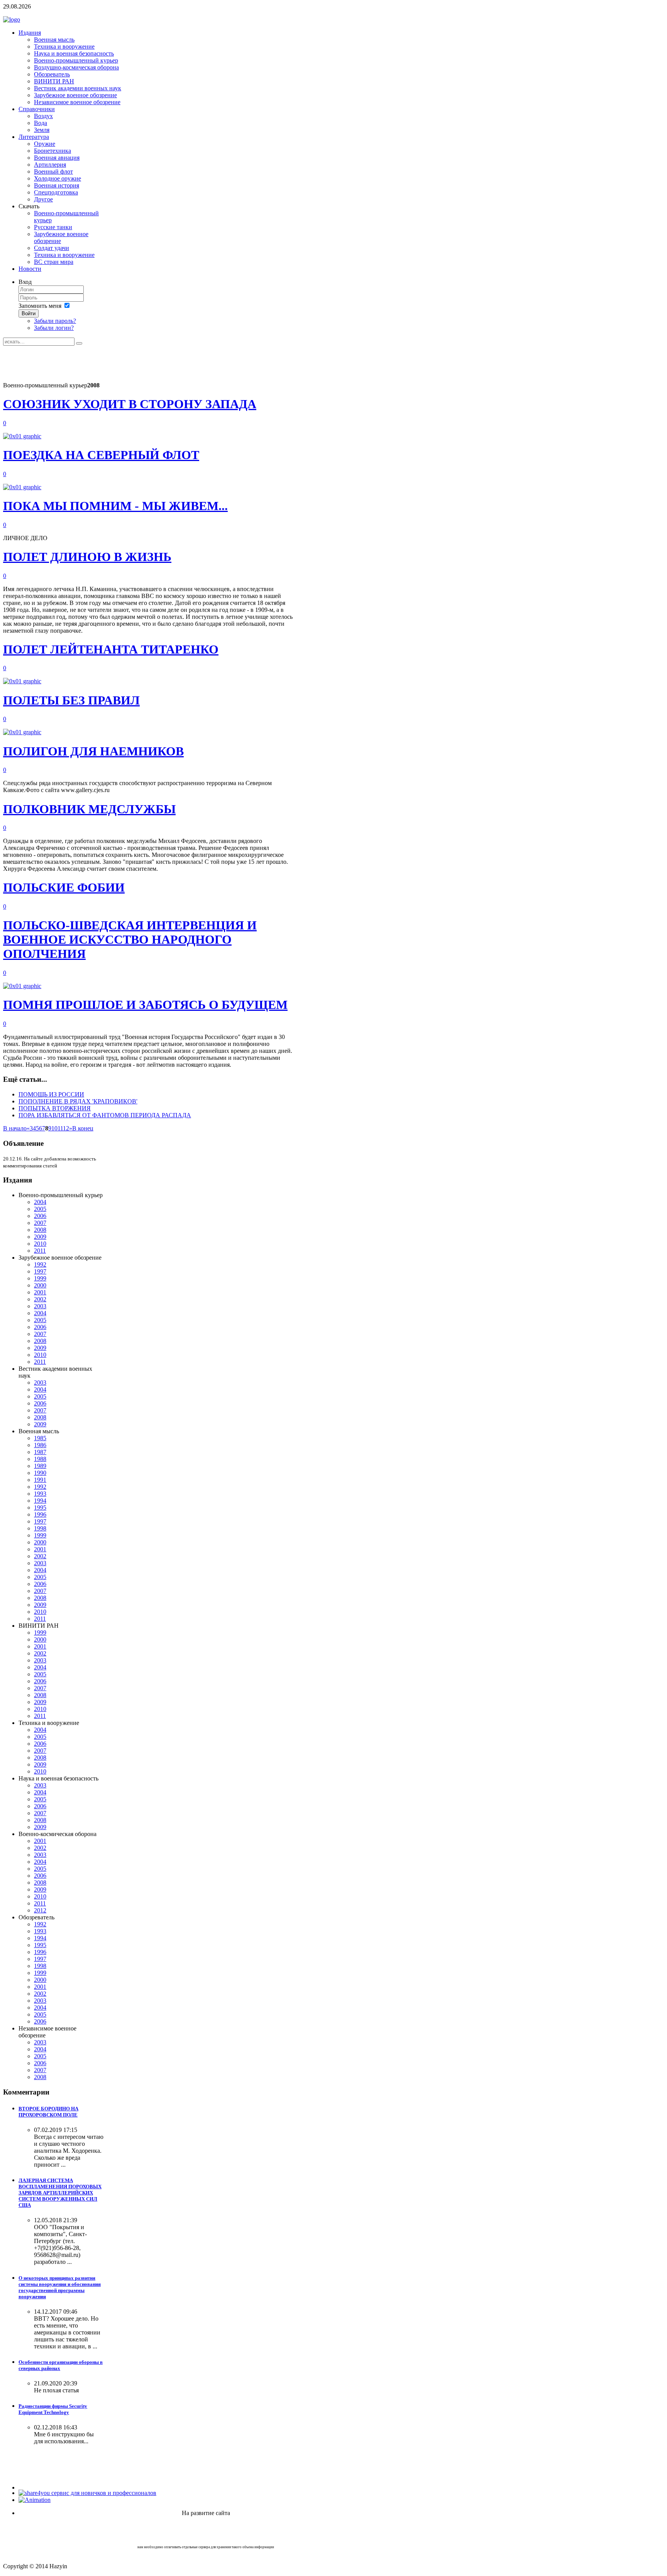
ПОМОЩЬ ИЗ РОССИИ (51, 1094)
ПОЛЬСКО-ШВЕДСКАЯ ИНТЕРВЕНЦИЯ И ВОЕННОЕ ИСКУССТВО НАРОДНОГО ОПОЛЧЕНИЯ (130, 939)
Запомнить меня (40, 306)
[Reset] (79, 343)
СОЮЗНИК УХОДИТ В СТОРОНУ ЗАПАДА (130, 404)
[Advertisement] (144, 363)
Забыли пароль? (55, 321)
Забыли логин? (54, 328)
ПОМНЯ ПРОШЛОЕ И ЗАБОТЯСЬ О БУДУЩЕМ (145, 1005)
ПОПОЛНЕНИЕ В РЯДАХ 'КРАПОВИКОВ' (78, 1101)
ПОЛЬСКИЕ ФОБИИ (64, 887)
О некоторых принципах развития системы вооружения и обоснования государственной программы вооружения (60, 2287)
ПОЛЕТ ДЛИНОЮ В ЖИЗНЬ (87, 557)
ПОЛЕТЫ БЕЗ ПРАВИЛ (71, 700)
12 (66, 1128)
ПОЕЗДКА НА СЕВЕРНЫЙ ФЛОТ (101, 455)
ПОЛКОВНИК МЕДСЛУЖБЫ (89, 809)
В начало (15, 1128)
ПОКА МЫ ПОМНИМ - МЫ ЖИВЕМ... (115, 506)
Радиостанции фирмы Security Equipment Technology (53, 2409)
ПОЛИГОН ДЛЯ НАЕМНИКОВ (93, 751)
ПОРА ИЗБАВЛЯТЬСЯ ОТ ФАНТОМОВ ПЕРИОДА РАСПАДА (105, 1115)
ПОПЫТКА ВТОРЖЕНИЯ (55, 1108)
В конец (83, 1128)
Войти (29, 313)
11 (60, 1128)
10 (54, 1128)
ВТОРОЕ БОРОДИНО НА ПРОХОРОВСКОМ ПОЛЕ (48, 2112)
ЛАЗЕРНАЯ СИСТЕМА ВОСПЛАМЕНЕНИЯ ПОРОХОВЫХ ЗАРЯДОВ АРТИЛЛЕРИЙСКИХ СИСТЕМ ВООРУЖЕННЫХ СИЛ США (60, 2193)
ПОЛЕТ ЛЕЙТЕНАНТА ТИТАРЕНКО (111, 649)
